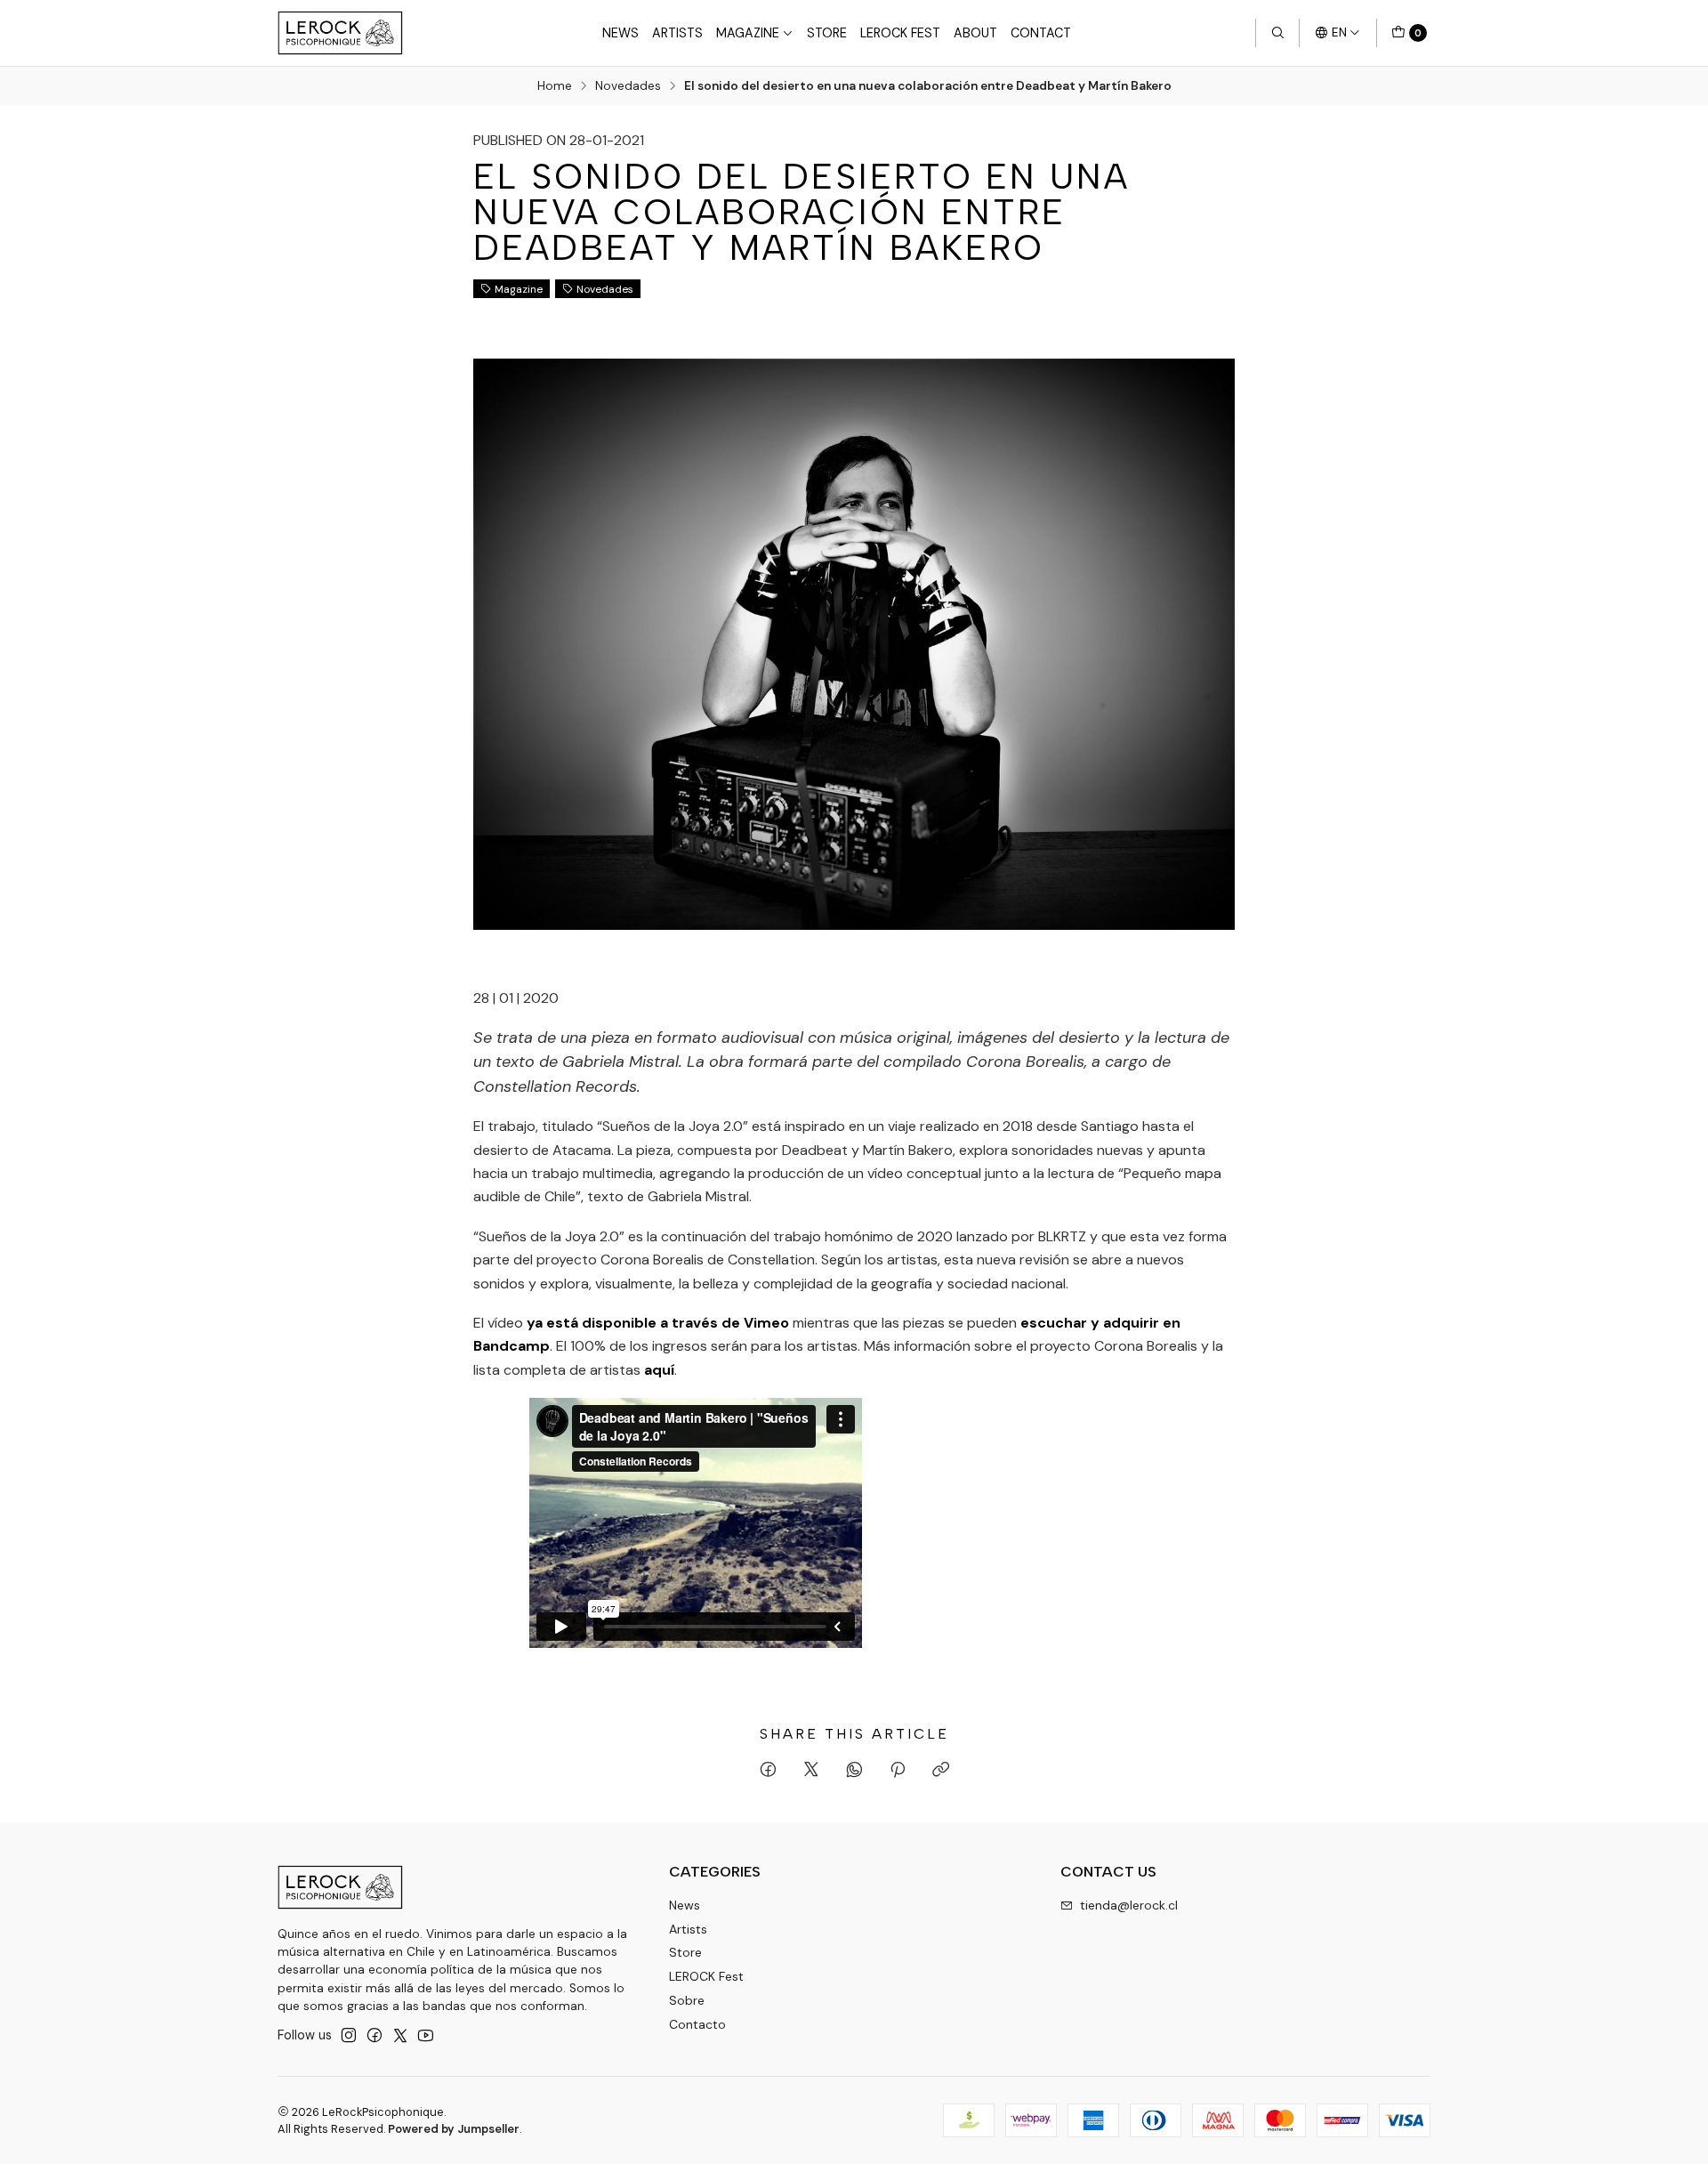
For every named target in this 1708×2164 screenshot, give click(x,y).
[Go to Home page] (340, 33)
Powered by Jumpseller (454, 2129)
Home (555, 86)
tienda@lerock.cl (1129, 1905)
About (975, 33)
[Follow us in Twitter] (400, 2035)
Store (827, 33)
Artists (677, 33)
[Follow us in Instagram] (349, 2035)
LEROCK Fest (900, 33)
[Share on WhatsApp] (854, 1771)
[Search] (1277, 33)
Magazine (748, 33)
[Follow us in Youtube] (426, 2035)
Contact (1041, 33)
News (620, 33)
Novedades (628, 86)
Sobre (687, 2000)
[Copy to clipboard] (941, 1771)
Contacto (697, 2024)
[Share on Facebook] (768, 1771)
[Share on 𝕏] (811, 1771)
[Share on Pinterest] (898, 1771)
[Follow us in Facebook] (375, 2035)
